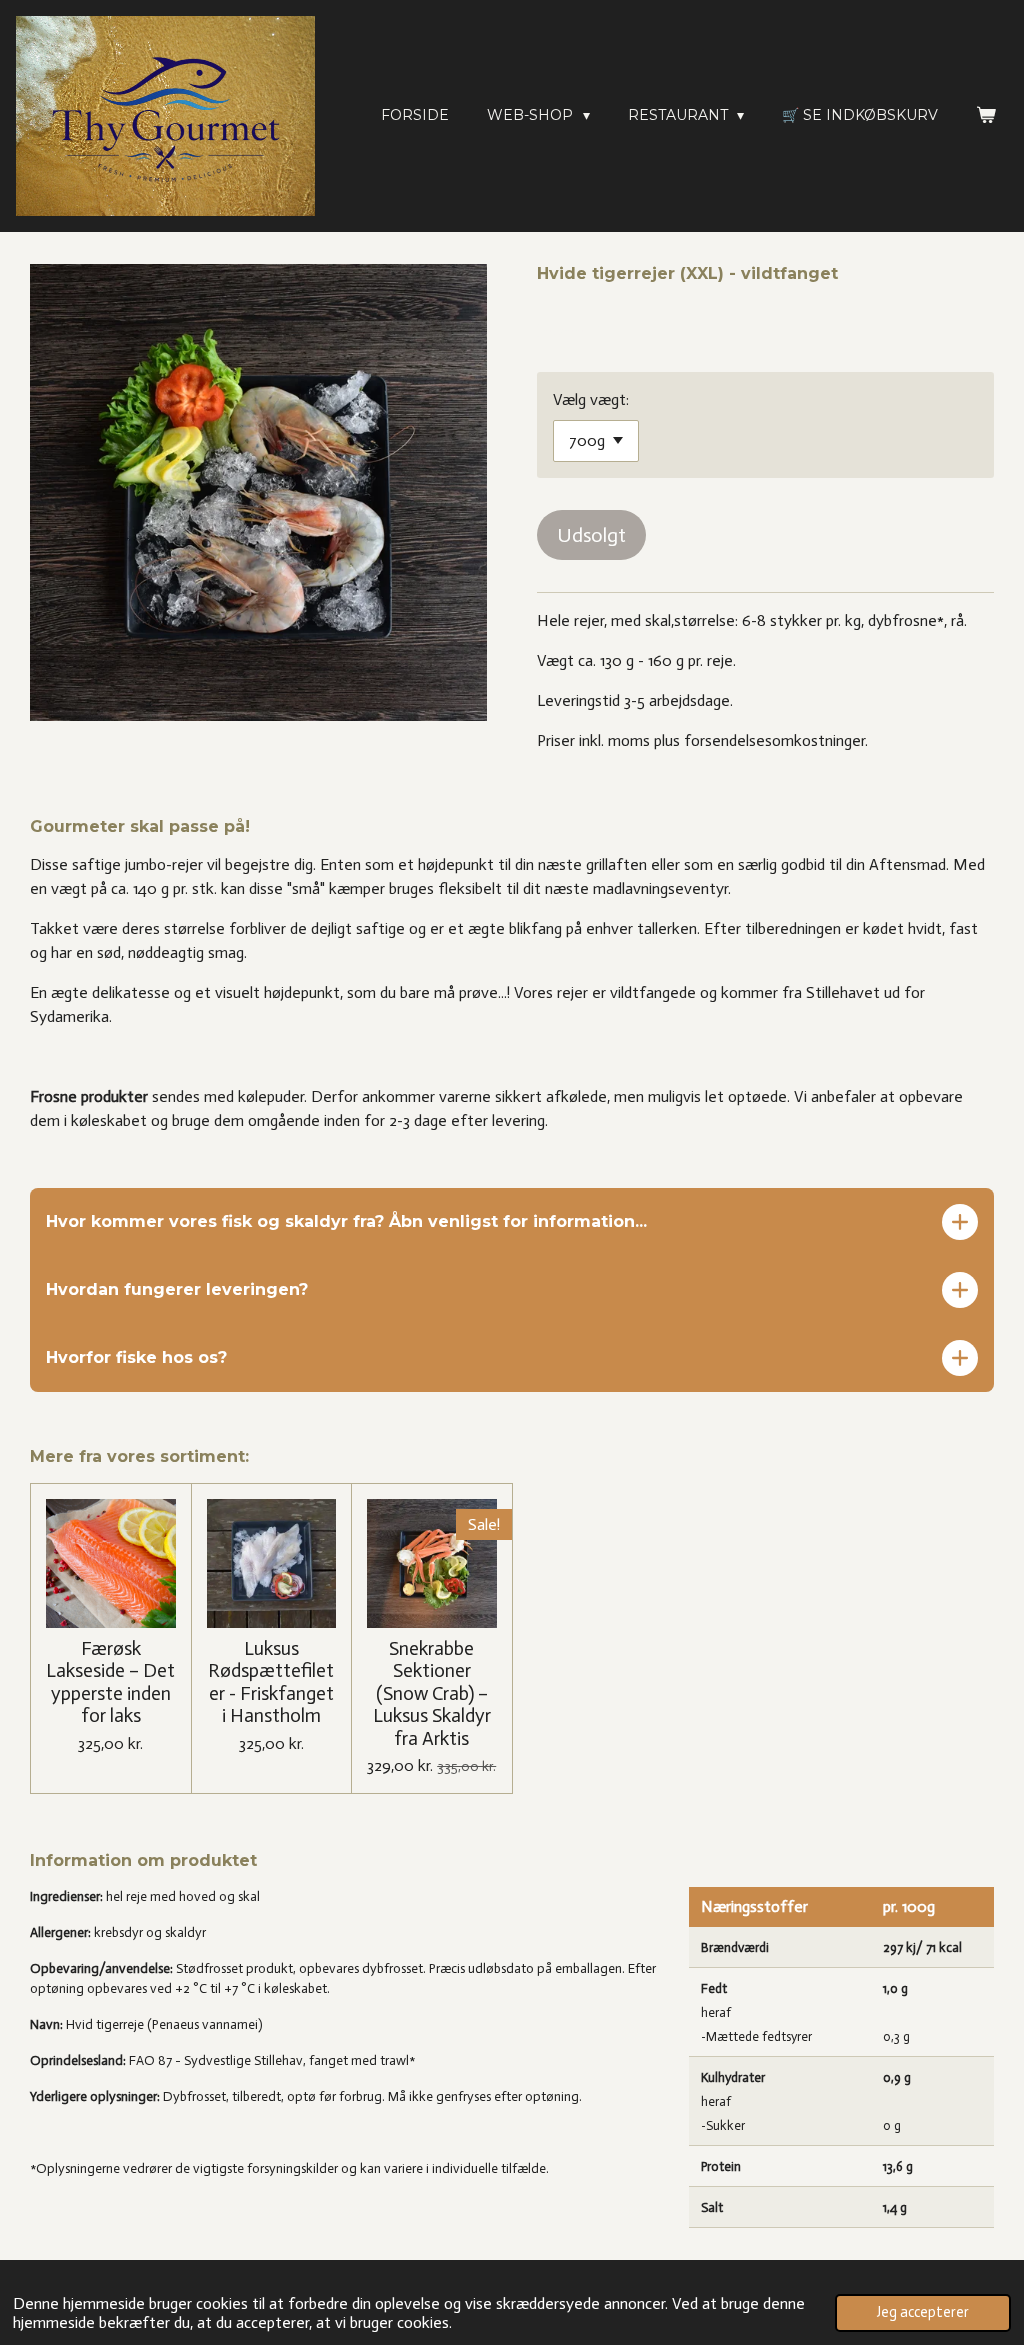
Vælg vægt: (591, 399)
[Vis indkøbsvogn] (986, 115)
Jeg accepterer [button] (923, 2312)
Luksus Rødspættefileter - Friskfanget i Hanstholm (271, 1682)
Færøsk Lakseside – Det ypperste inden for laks (110, 1682)
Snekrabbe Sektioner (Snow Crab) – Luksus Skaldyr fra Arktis (432, 1694)
